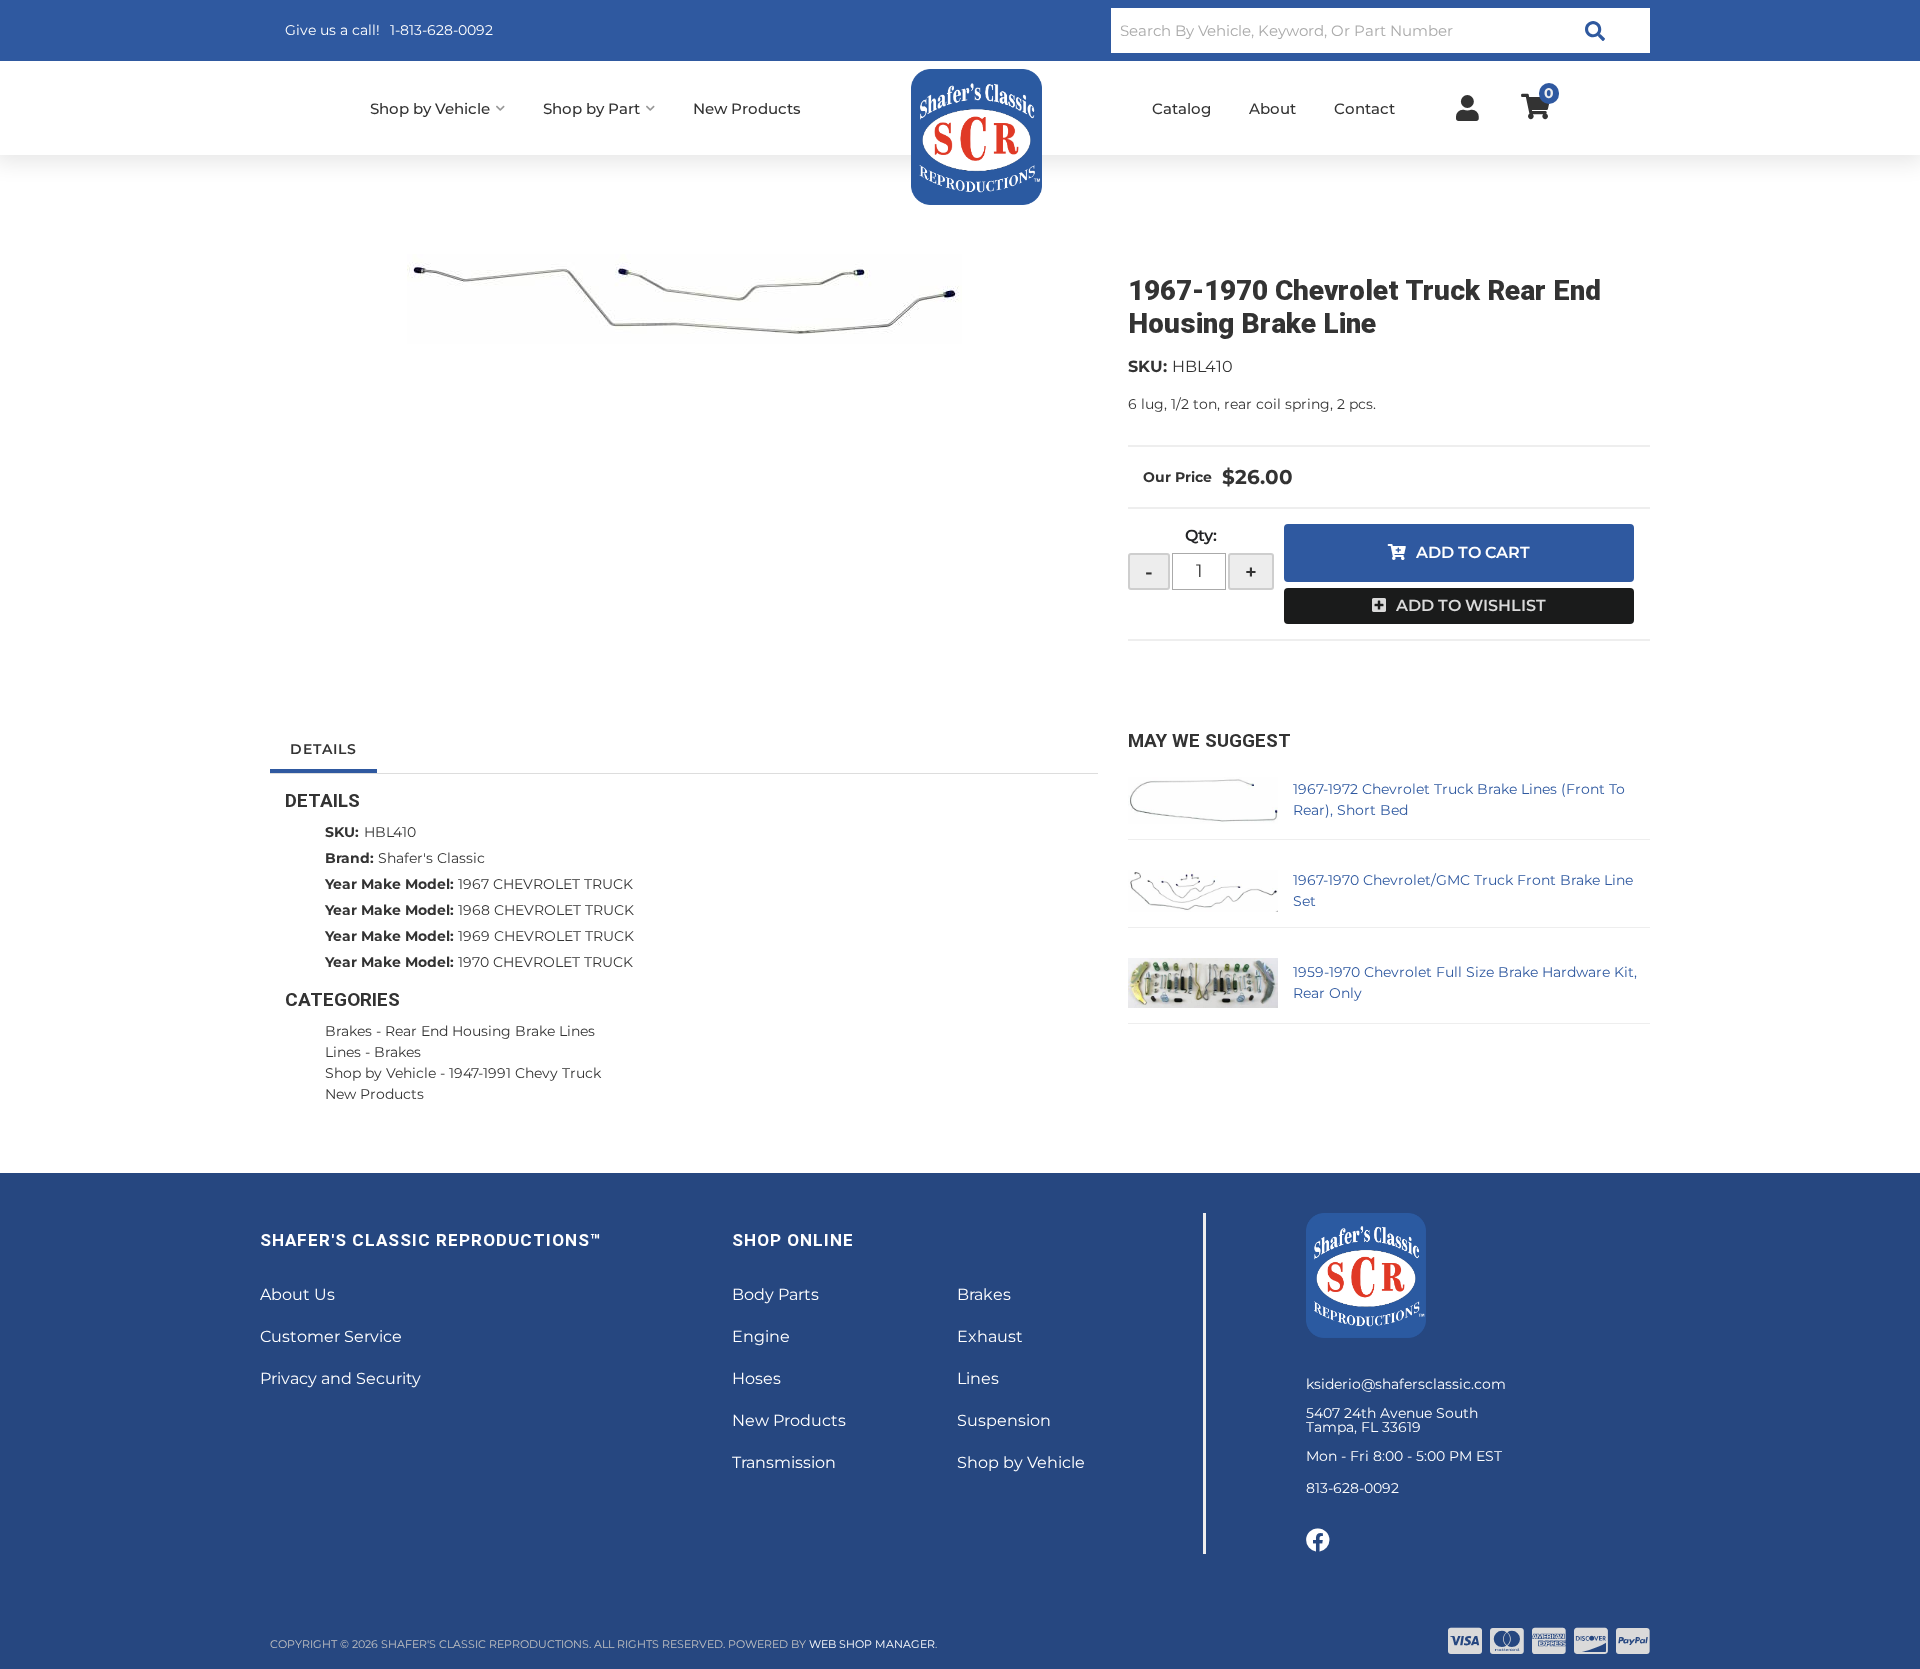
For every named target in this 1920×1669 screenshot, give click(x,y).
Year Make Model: (389, 884)
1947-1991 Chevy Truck (525, 1073)
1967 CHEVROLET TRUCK (545, 884)
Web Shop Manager (872, 1644)
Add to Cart (1473, 552)
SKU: (1147, 366)
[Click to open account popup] (1467, 108)
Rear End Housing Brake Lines (490, 1031)
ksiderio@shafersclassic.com (1406, 1384)
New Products (374, 1094)
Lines (343, 1052)
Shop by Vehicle (380, 1073)
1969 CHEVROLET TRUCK (546, 936)
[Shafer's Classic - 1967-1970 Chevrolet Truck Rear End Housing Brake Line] (684, 299)
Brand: (349, 858)
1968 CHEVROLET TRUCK (546, 910)
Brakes (348, 1031)
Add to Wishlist (1471, 605)
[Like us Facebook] (1318, 1541)
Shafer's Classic (431, 858)
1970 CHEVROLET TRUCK (545, 962)
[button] (1380, 30)
